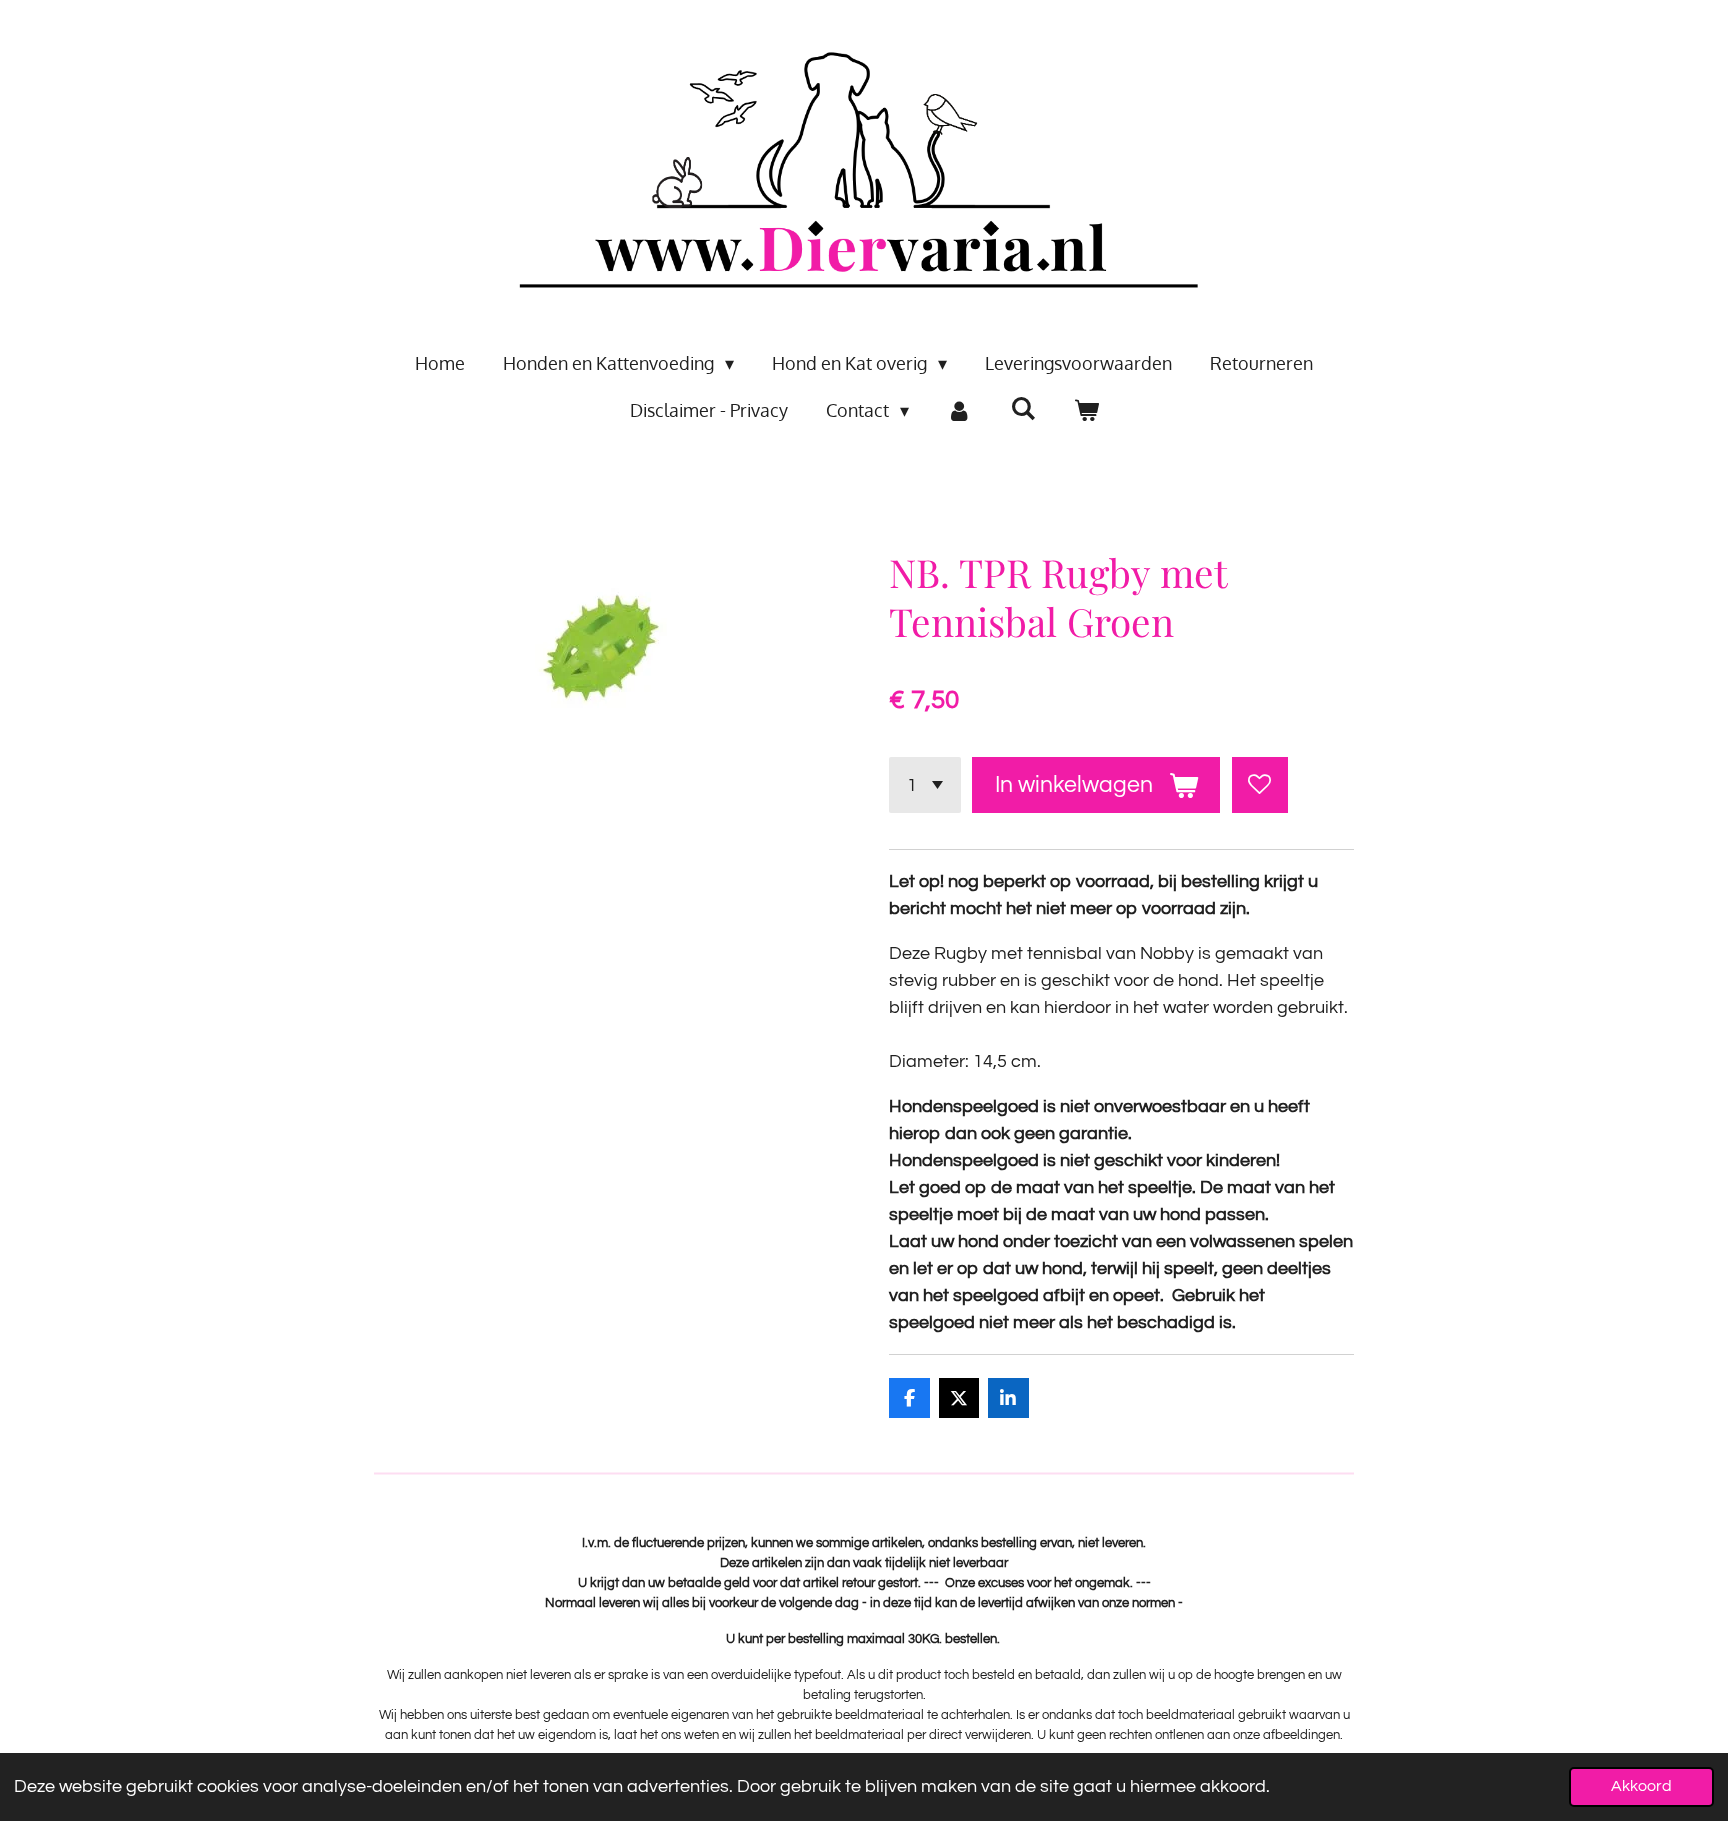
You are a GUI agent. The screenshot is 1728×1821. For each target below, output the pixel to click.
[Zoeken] (1022, 408)
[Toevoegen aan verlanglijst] (1260, 785)
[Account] (959, 410)
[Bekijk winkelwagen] (1085, 410)
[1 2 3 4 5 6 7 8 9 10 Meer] (925, 785)
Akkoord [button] (1641, 1786)
